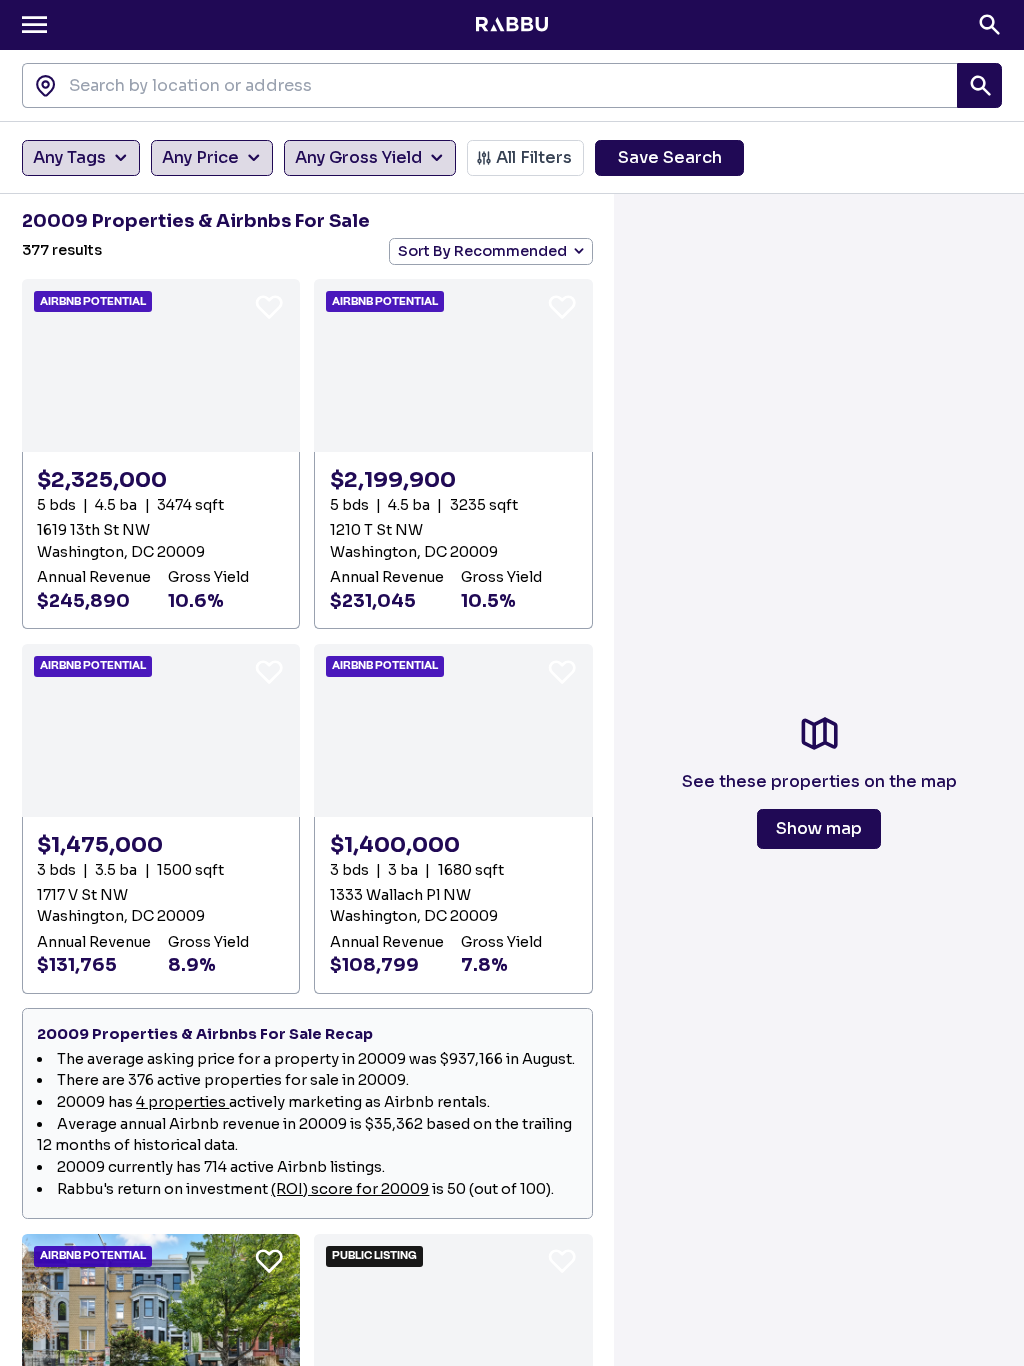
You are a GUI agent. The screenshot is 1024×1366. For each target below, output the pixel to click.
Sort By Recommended (482, 251)
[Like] (269, 306)
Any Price (200, 157)
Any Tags (69, 157)
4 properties (182, 1102)
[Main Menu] (34, 24)
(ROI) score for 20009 (350, 1189)
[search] (979, 85)
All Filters (534, 157)
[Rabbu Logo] (511, 25)
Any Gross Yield (358, 157)
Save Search (670, 157)
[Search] (989, 24)
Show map (819, 828)
